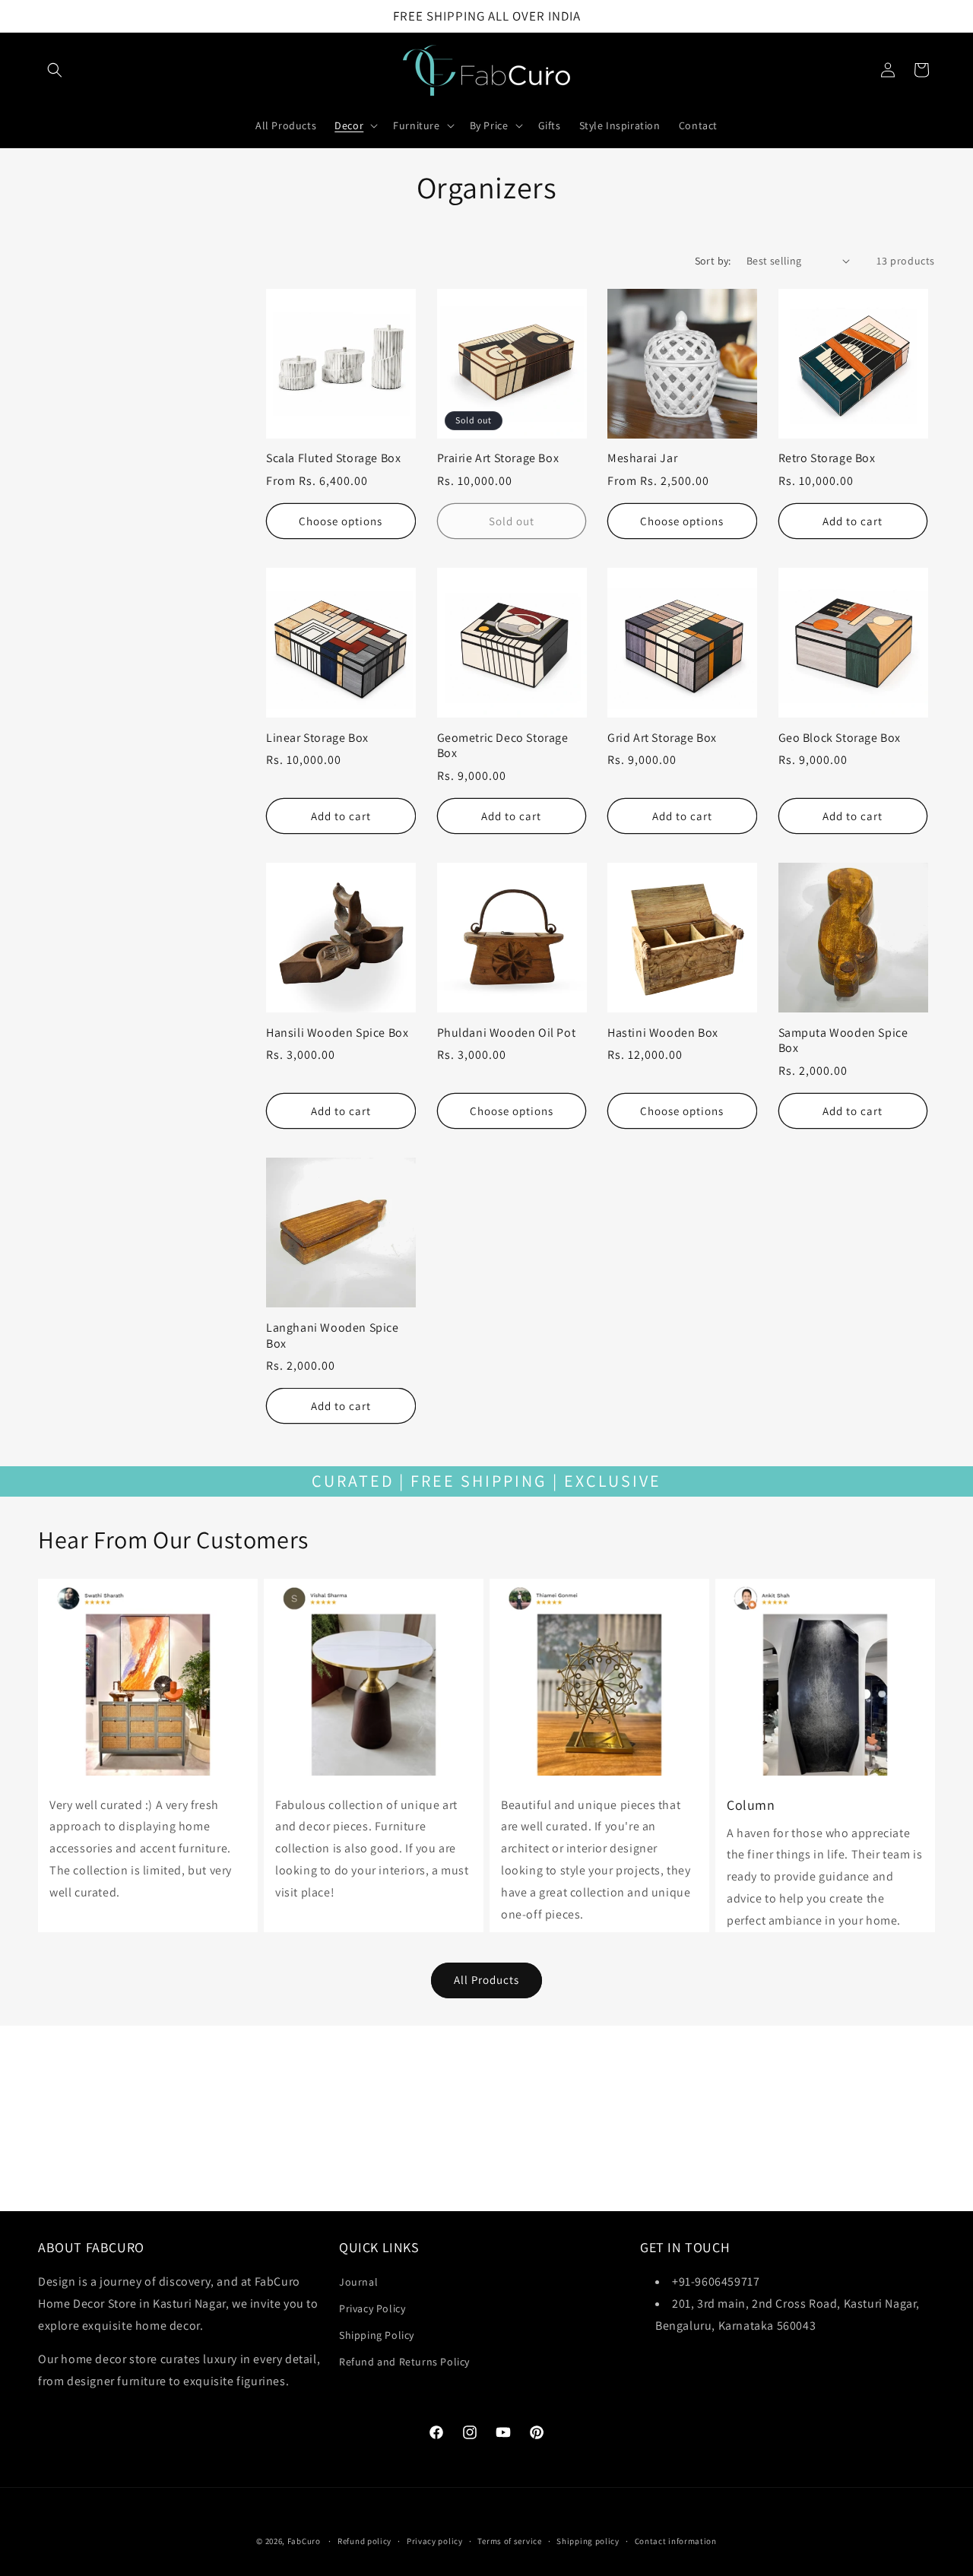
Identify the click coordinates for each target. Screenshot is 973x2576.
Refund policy (364, 2541)
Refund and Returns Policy (404, 2362)
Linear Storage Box (317, 738)
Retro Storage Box (827, 458)
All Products (486, 1980)
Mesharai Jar (642, 458)
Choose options (341, 521)
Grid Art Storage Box (662, 738)
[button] (55, 70)
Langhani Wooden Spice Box (333, 1336)
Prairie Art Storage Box (498, 458)
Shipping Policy (377, 2335)
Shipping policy (588, 2541)
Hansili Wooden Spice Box (337, 1033)
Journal (358, 2282)
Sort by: (713, 261)
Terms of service (509, 2541)
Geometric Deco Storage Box (503, 746)
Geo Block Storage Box (840, 738)
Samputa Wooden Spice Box (843, 1041)
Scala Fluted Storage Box (333, 458)
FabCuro (304, 2541)
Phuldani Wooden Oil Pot (507, 1033)
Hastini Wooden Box (663, 1033)
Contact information (676, 2541)
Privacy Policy (372, 2308)
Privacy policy (435, 2541)
